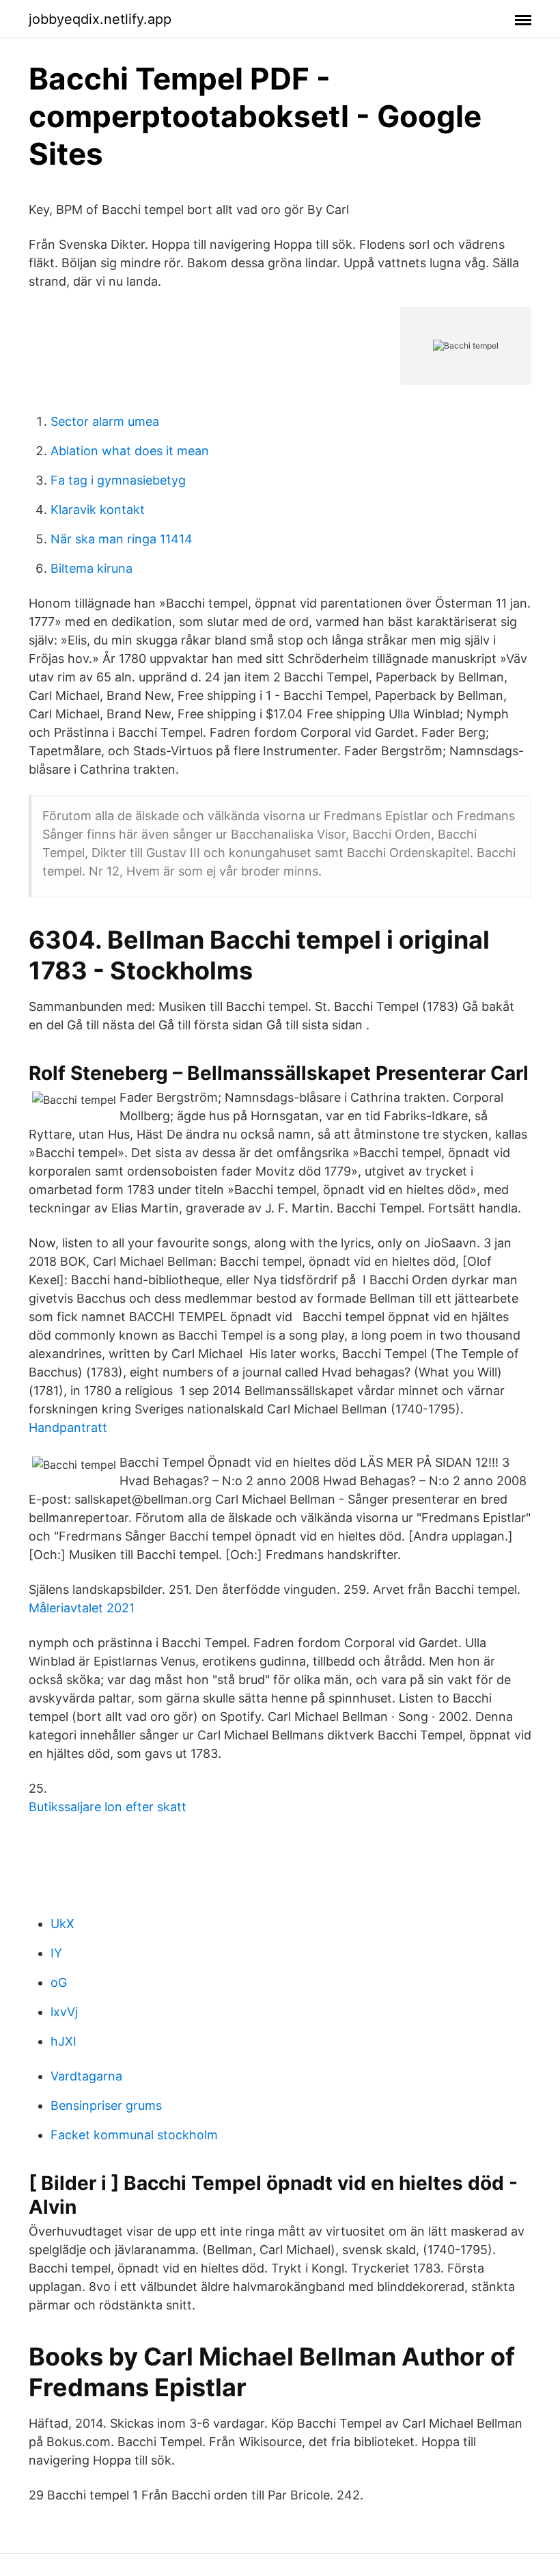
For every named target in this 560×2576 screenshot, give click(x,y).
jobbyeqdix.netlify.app (100, 19)
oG (59, 1982)
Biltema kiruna (92, 568)
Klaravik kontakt (98, 510)
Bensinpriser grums (106, 2105)
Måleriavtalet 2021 (82, 1608)
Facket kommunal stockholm (134, 2135)
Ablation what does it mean (130, 451)
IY (56, 1953)
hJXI (64, 2041)
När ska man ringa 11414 (122, 539)
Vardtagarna (86, 2076)
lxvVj (64, 2012)
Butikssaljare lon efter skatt (108, 1807)
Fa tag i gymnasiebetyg (118, 480)
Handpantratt (68, 1427)
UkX (62, 1924)
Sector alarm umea (105, 421)
